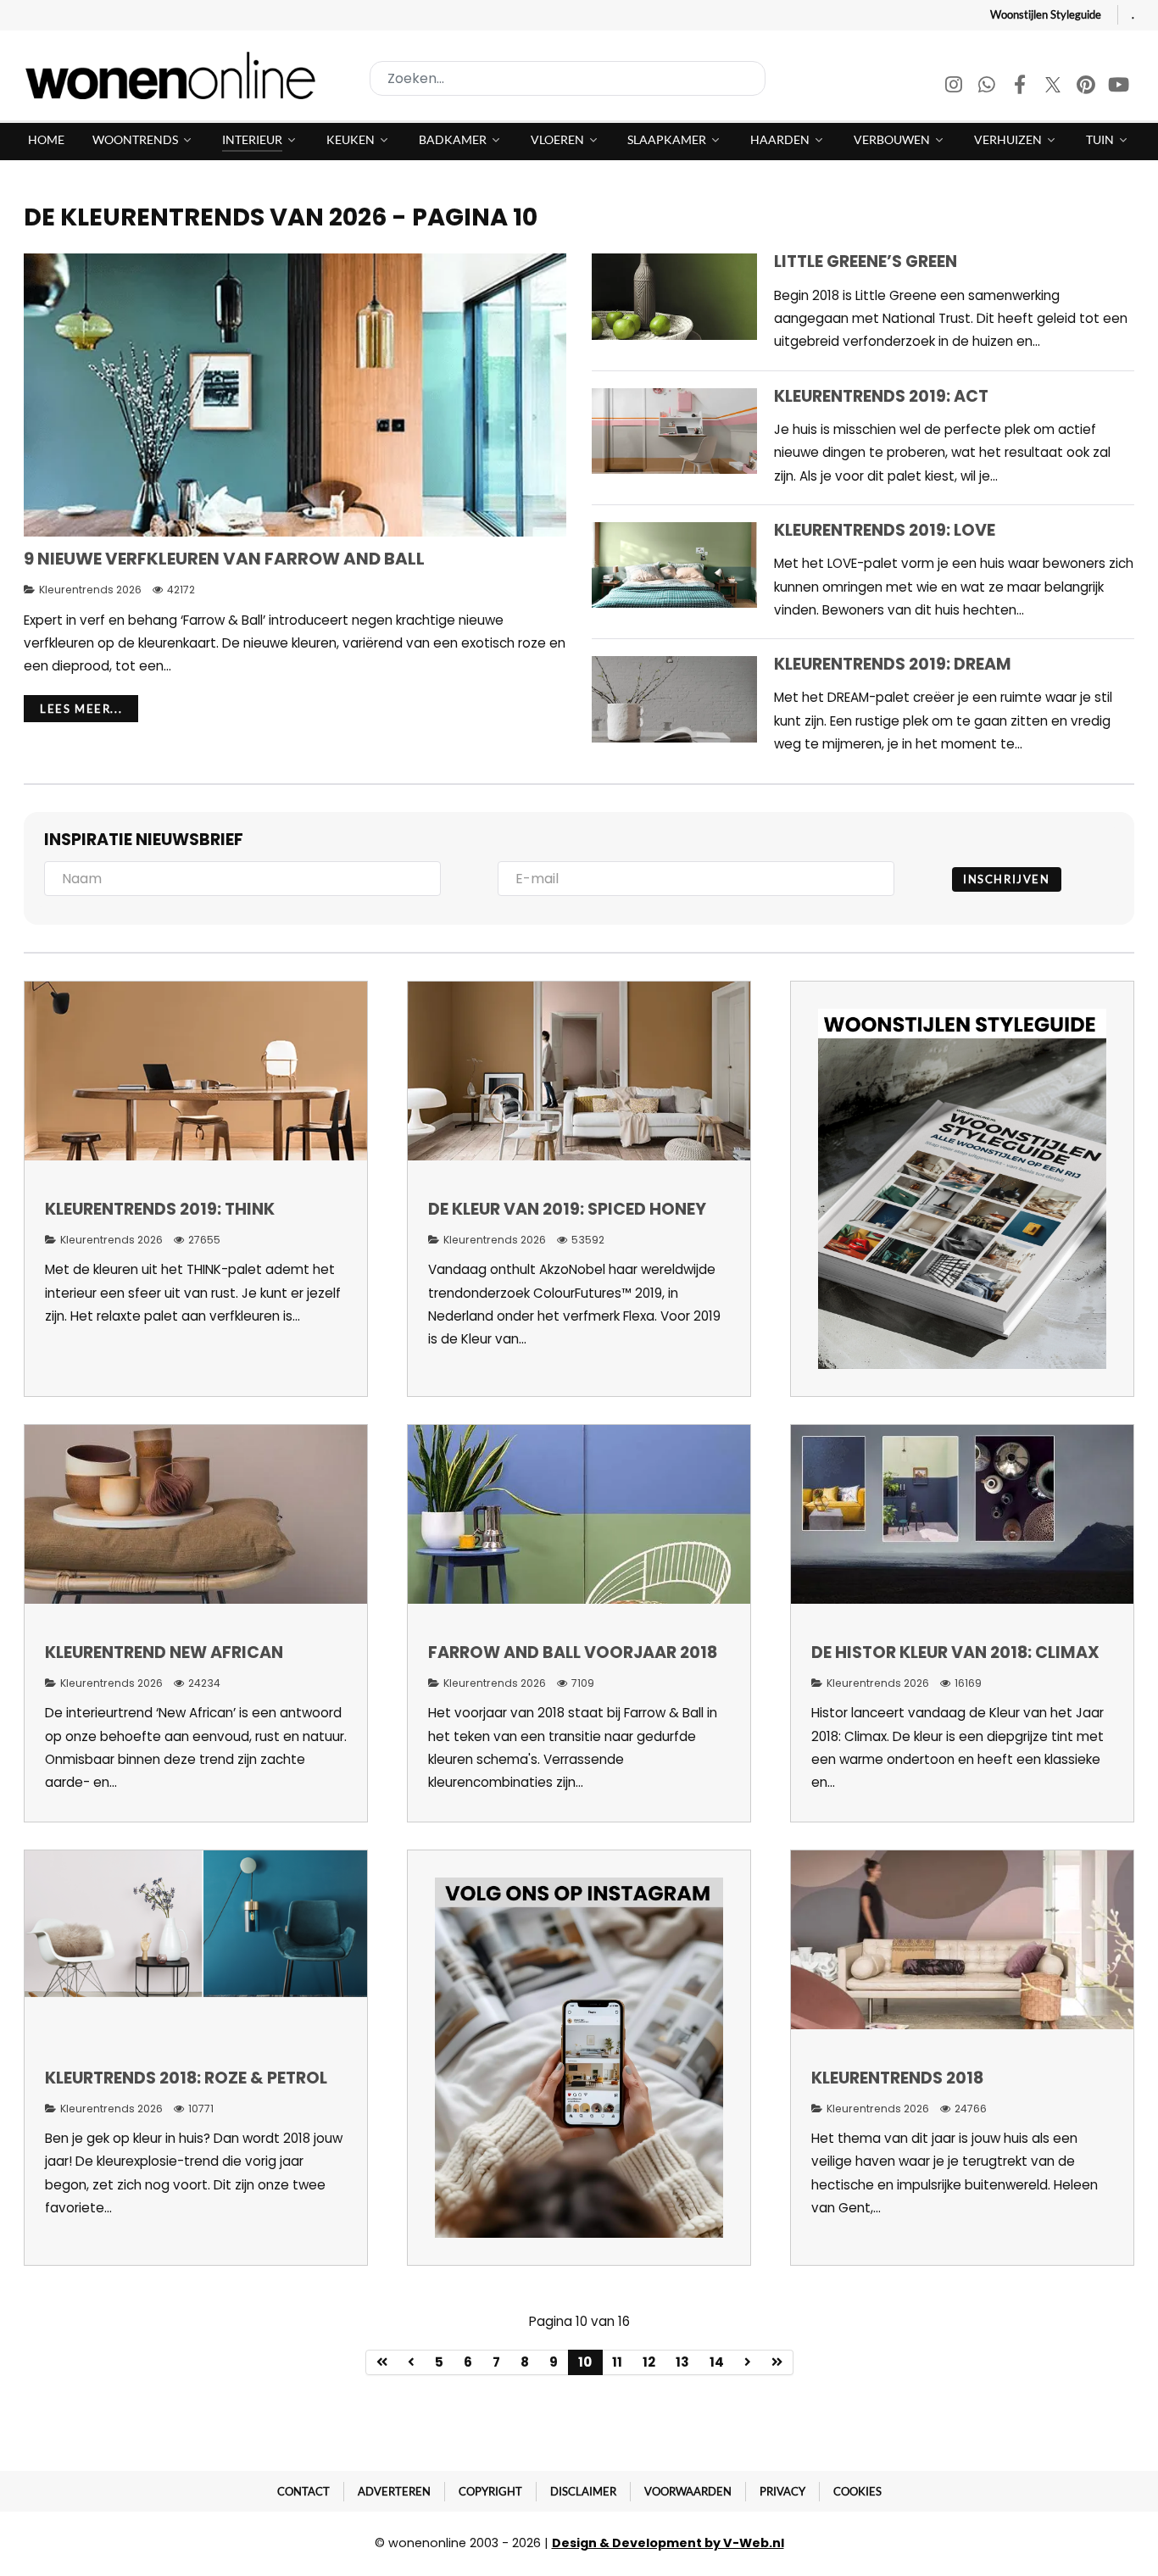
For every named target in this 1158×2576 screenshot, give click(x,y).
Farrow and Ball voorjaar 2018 (573, 1652)
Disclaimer (583, 2491)
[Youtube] (1119, 87)
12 (649, 2362)
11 (617, 2362)
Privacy (782, 2491)
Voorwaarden (688, 2491)
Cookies (857, 2491)
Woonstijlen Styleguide (1046, 14)
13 (682, 2362)
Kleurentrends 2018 (897, 2078)
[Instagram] (955, 87)
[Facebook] (1021, 87)
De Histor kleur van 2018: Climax (955, 1652)
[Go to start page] (382, 2362)
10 (585, 2362)
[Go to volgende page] (748, 2362)
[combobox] (568, 78)
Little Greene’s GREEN (866, 261)
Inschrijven (1007, 879)
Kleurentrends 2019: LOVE (885, 530)
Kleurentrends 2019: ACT (881, 396)
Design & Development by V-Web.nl (668, 2543)
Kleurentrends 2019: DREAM (893, 664)
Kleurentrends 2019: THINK (160, 1209)
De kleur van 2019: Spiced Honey (567, 1209)
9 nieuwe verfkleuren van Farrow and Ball (224, 559)
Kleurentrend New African (164, 1652)
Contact (303, 2491)
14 (717, 2362)
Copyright (490, 2491)
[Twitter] (1054, 87)
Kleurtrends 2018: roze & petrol (186, 2078)
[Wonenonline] (175, 75)
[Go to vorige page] (412, 2362)
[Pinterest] (1087, 87)
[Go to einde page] (777, 2362)
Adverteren (394, 2491)
